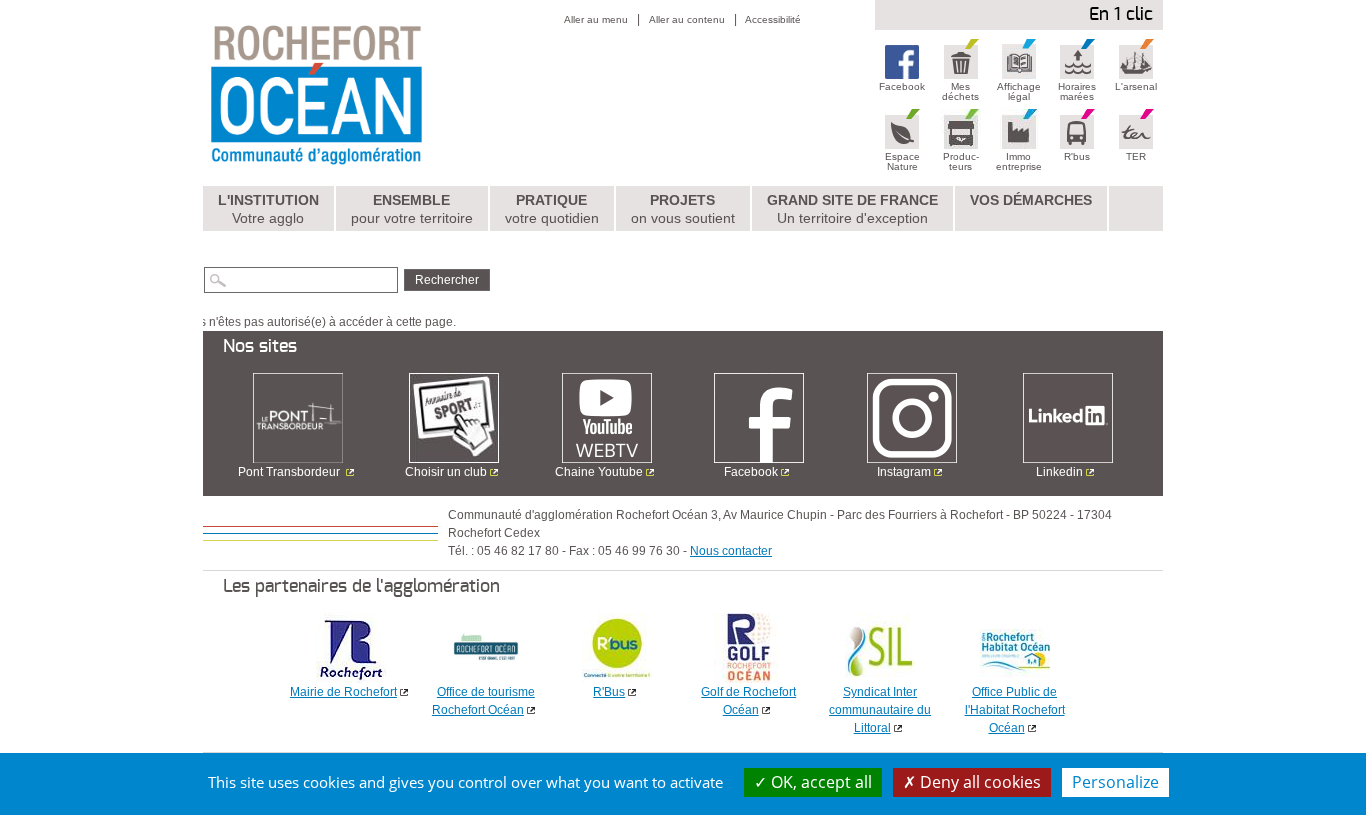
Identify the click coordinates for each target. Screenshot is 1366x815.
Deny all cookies (978, 782)
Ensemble (412, 209)
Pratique (552, 209)
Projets (683, 209)
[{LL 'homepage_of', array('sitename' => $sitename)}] (359, 93)
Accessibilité (773, 19)
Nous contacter (731, 551)
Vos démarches (1031, 200)
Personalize (1115, 782)
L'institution (268, 209)
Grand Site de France (852, 209)
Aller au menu (596, 19)
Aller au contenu (687, 19)
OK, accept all (819, 782)
